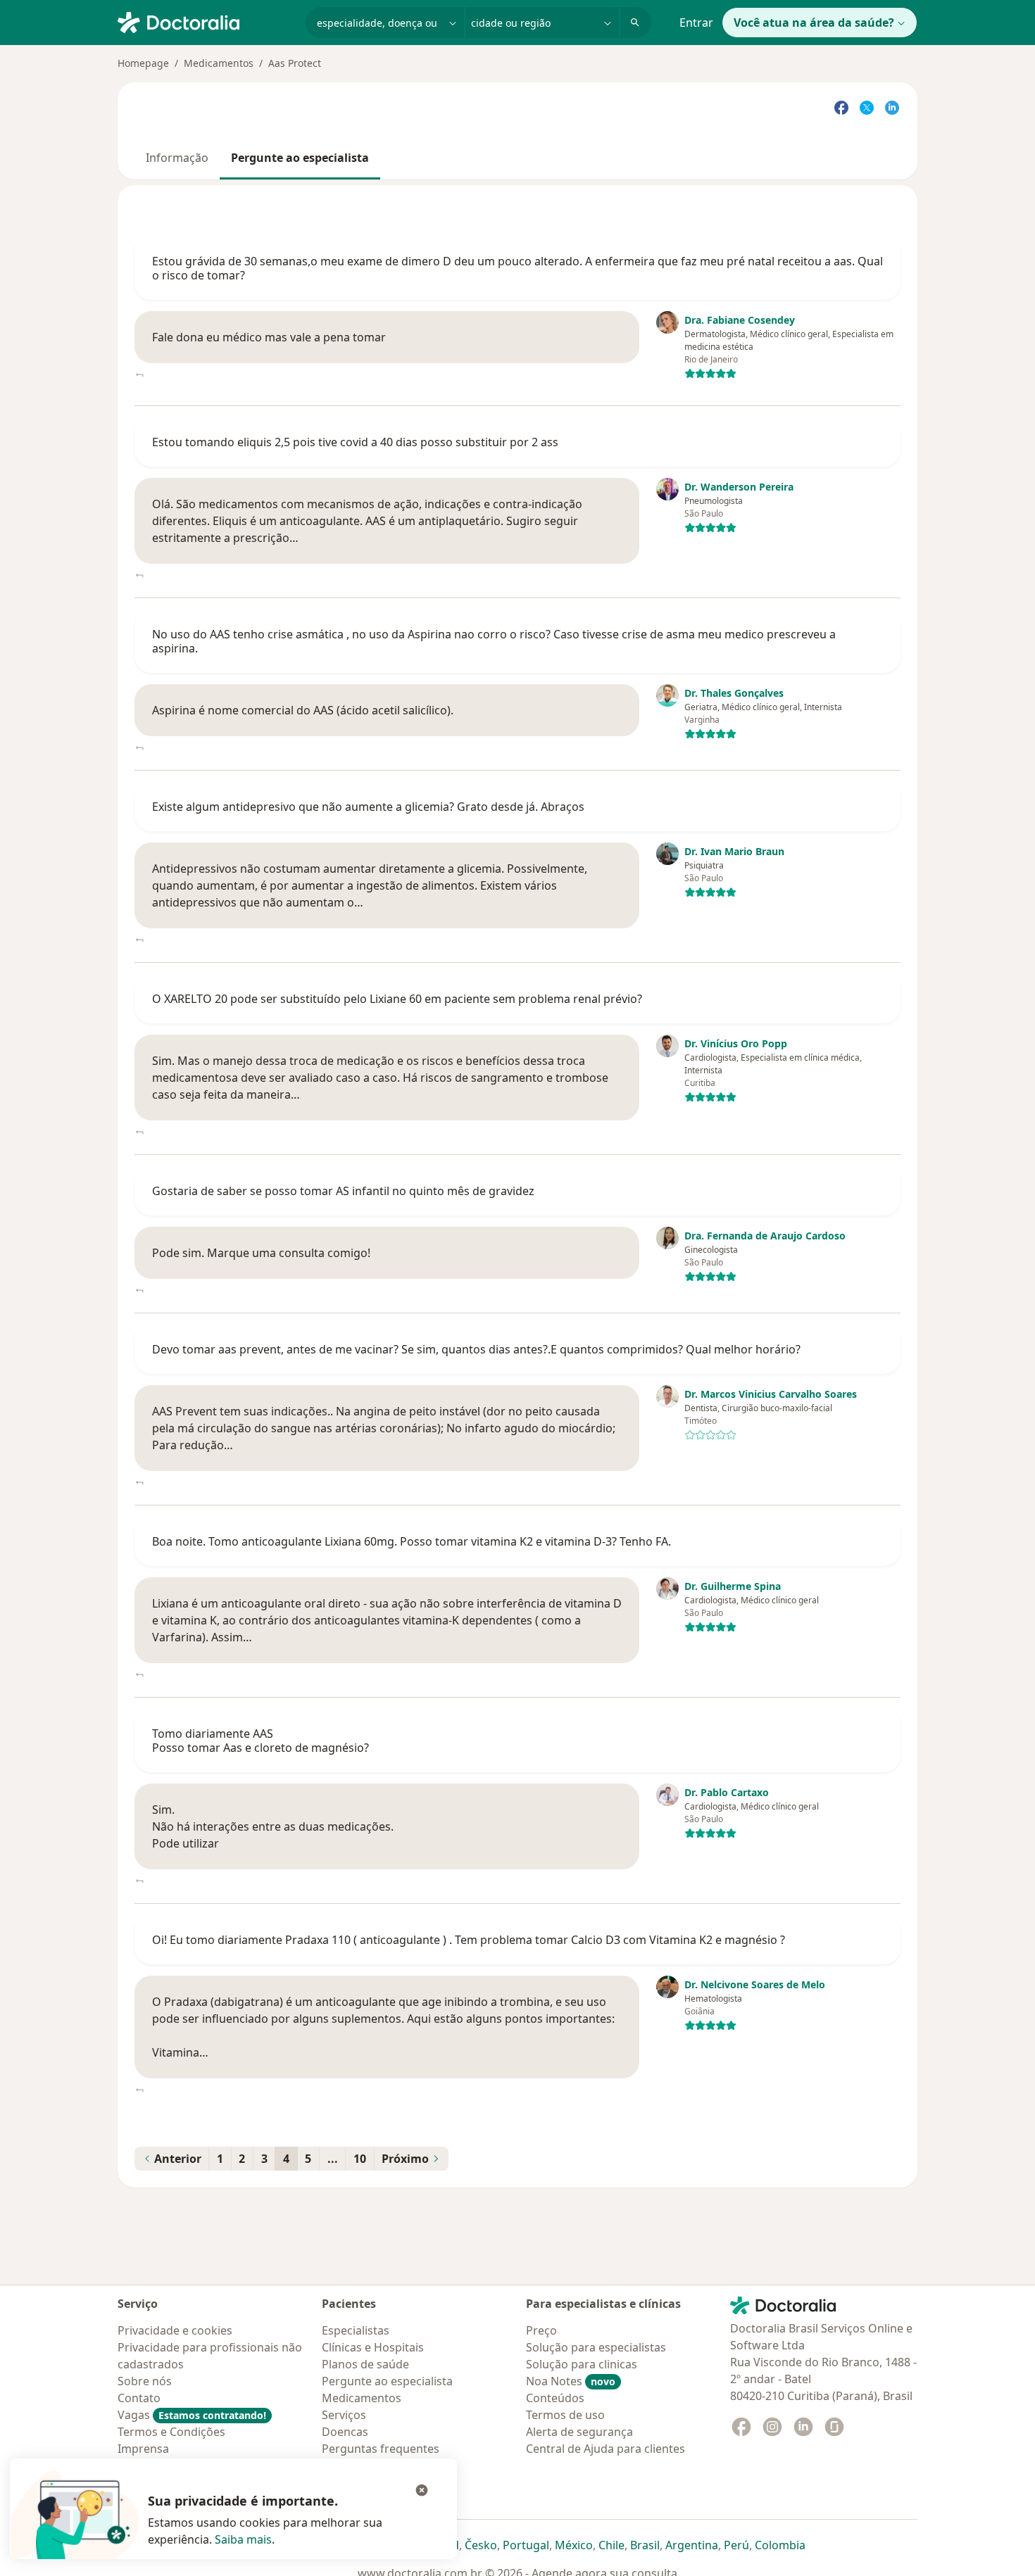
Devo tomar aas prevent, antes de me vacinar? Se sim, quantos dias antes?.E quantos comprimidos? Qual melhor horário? (476, 1349)
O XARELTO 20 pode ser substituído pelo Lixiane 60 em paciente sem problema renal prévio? (397, 999)
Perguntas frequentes (381, 2449)
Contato (139, 2398)
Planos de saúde (365, 2364)
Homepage (143, 63)
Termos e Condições (171, 2432)
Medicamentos (219, 63)
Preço (541, 2330)
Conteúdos (555, 2398)
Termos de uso (565, 2415)
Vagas (192, 2415)
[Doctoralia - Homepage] (206, 21)
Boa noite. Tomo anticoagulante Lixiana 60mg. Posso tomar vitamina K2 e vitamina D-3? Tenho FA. (412, 1541)
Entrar (696, 23)
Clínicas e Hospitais (373, 2347)
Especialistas (356, 2330)
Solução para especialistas (596, 2347)
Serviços (344, 2415)
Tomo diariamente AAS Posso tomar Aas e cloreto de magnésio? (261, 1741)
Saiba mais (243, 2539)
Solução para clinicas (582, 2364)
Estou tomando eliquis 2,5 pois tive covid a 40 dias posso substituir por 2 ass (355, 442)
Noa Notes (571, 2381)
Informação (177, 158)
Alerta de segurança (579, 2432)
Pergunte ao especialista (300, 158)
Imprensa (143, 2449)
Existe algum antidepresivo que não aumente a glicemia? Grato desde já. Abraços (368, 807)
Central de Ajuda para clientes (606, 2449)
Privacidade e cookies (175, 2330)
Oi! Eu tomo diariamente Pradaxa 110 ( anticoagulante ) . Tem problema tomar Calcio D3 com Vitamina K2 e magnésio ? (469, 1940)
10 (360, 2159)
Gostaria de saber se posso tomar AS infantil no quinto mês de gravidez (343, 1191)
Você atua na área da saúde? (814, 23)
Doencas (345, 2432)
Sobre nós (145, 2381)
